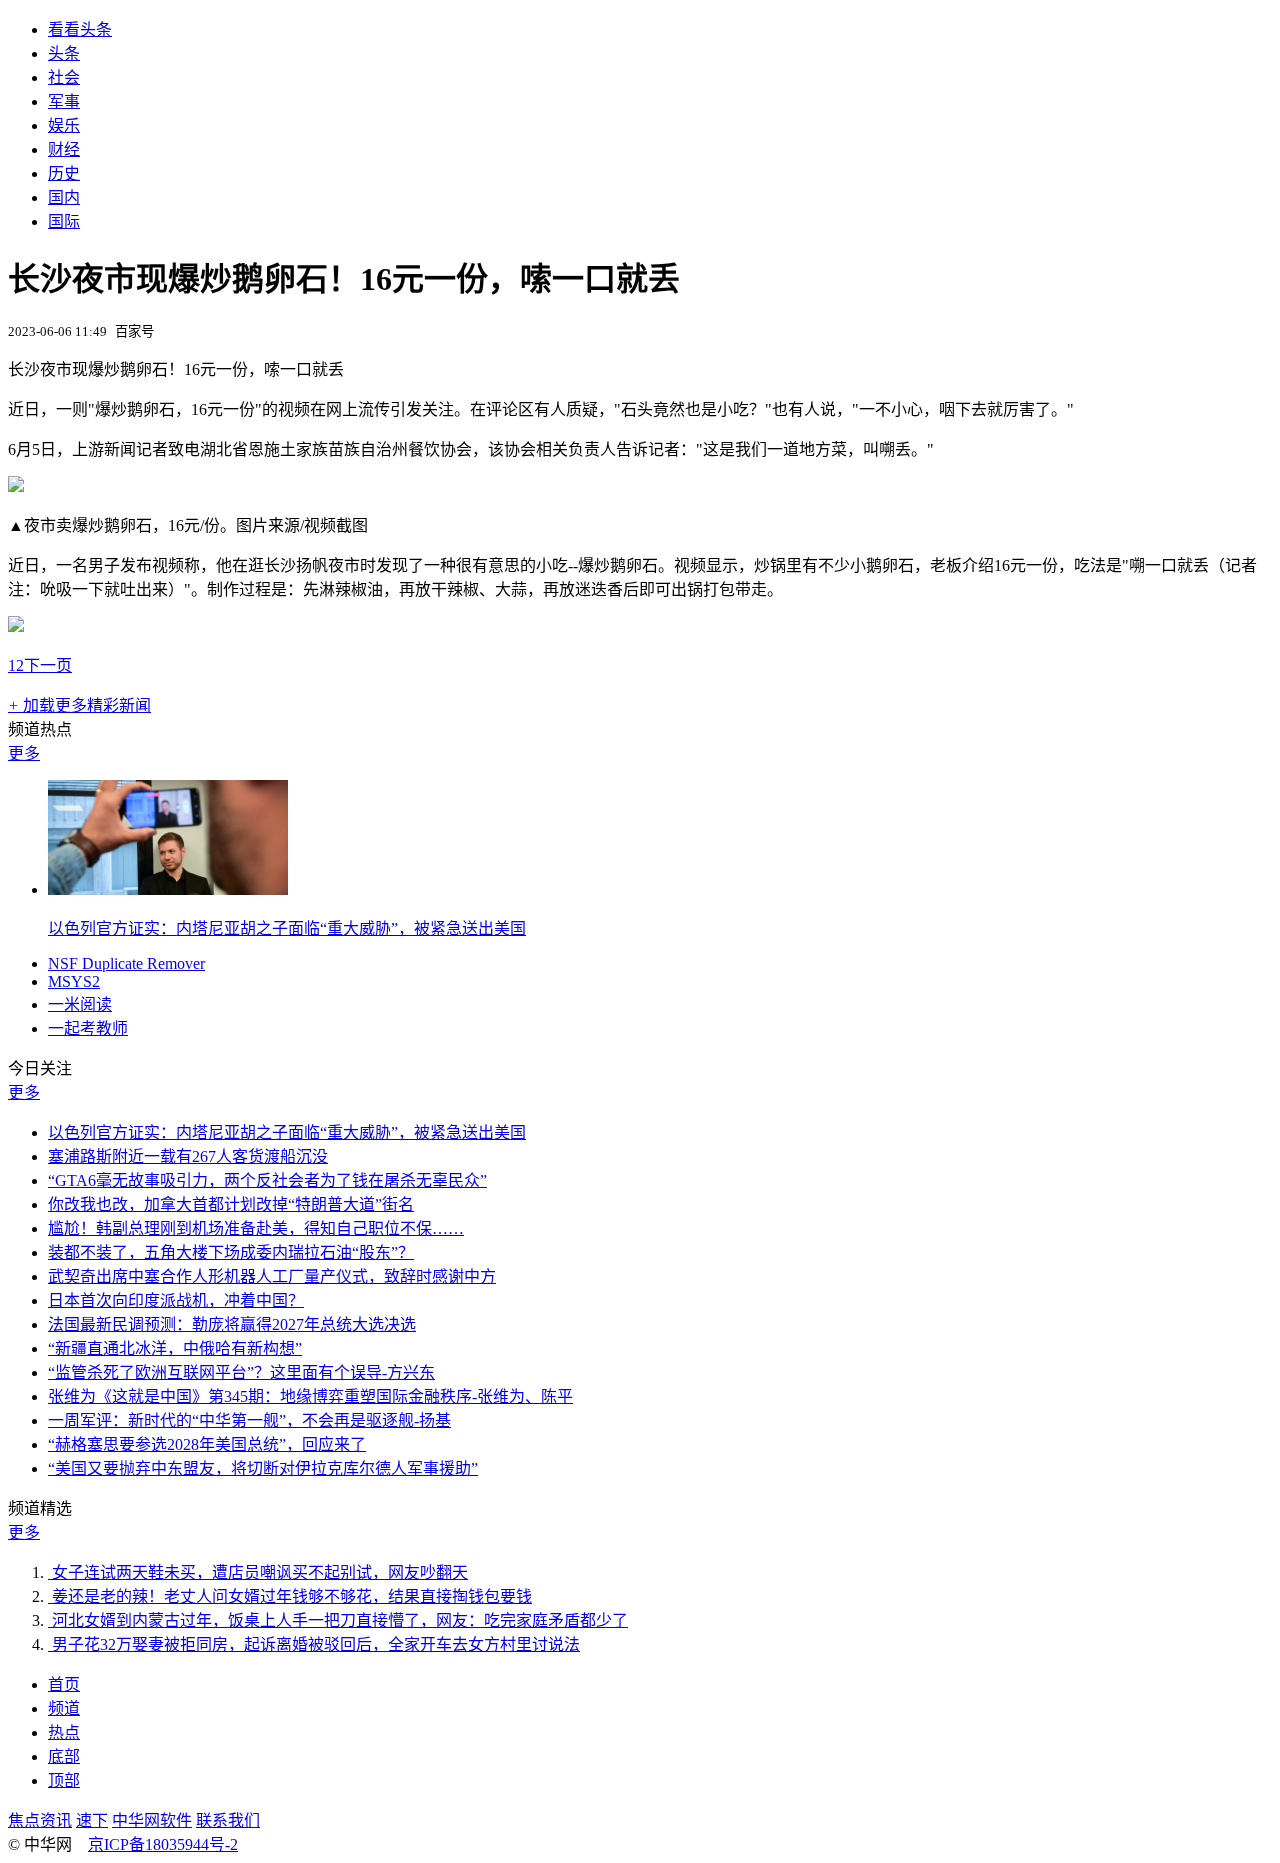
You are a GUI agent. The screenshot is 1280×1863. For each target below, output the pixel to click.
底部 (64, 1756)
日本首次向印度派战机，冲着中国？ (176, 1300)
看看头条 (80, 29)
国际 (64, 221)
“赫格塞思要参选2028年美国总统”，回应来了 (207, 1444)
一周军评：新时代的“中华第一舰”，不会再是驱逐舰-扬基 (249, 1420)
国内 (64, 197)
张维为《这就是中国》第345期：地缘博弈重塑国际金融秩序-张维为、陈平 (310, 1396)
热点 (64, 1732)
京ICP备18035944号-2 (163, 1844)
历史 (64, 173)
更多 (24, 753)
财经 (64, 149)
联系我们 (228, 1820)
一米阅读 (80, 1004)
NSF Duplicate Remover (126, 963)
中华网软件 (152, 1820)
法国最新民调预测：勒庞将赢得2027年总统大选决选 (232, 1324)
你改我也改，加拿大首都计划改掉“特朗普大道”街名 (231, 1204)
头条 (64, 53)
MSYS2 (74, 981)
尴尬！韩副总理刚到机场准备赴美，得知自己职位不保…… (256, 1228)
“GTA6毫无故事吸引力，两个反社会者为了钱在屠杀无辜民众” (267, 1180)
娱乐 (64, 125)
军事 (64, 101)
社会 (64, 77)
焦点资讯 (40, 1820)
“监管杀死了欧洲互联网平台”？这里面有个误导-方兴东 (241, 1372)
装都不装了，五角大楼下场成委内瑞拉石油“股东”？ (231, 1252)
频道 (64, 1708)
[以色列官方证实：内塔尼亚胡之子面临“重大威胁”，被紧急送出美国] (168, 889)
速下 (92, 1820)
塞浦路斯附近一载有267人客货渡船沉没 (188, 1156)
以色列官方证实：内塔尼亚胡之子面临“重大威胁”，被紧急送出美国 (287, 928)
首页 (64, 1684)
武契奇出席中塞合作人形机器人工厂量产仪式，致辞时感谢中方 (272, 1276)
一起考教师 (88, 1028)
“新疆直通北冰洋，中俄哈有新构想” (175, 1348)
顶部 (64, 1780)
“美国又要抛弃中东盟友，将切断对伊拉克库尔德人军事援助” (263, 1468)
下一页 (48, 665)
